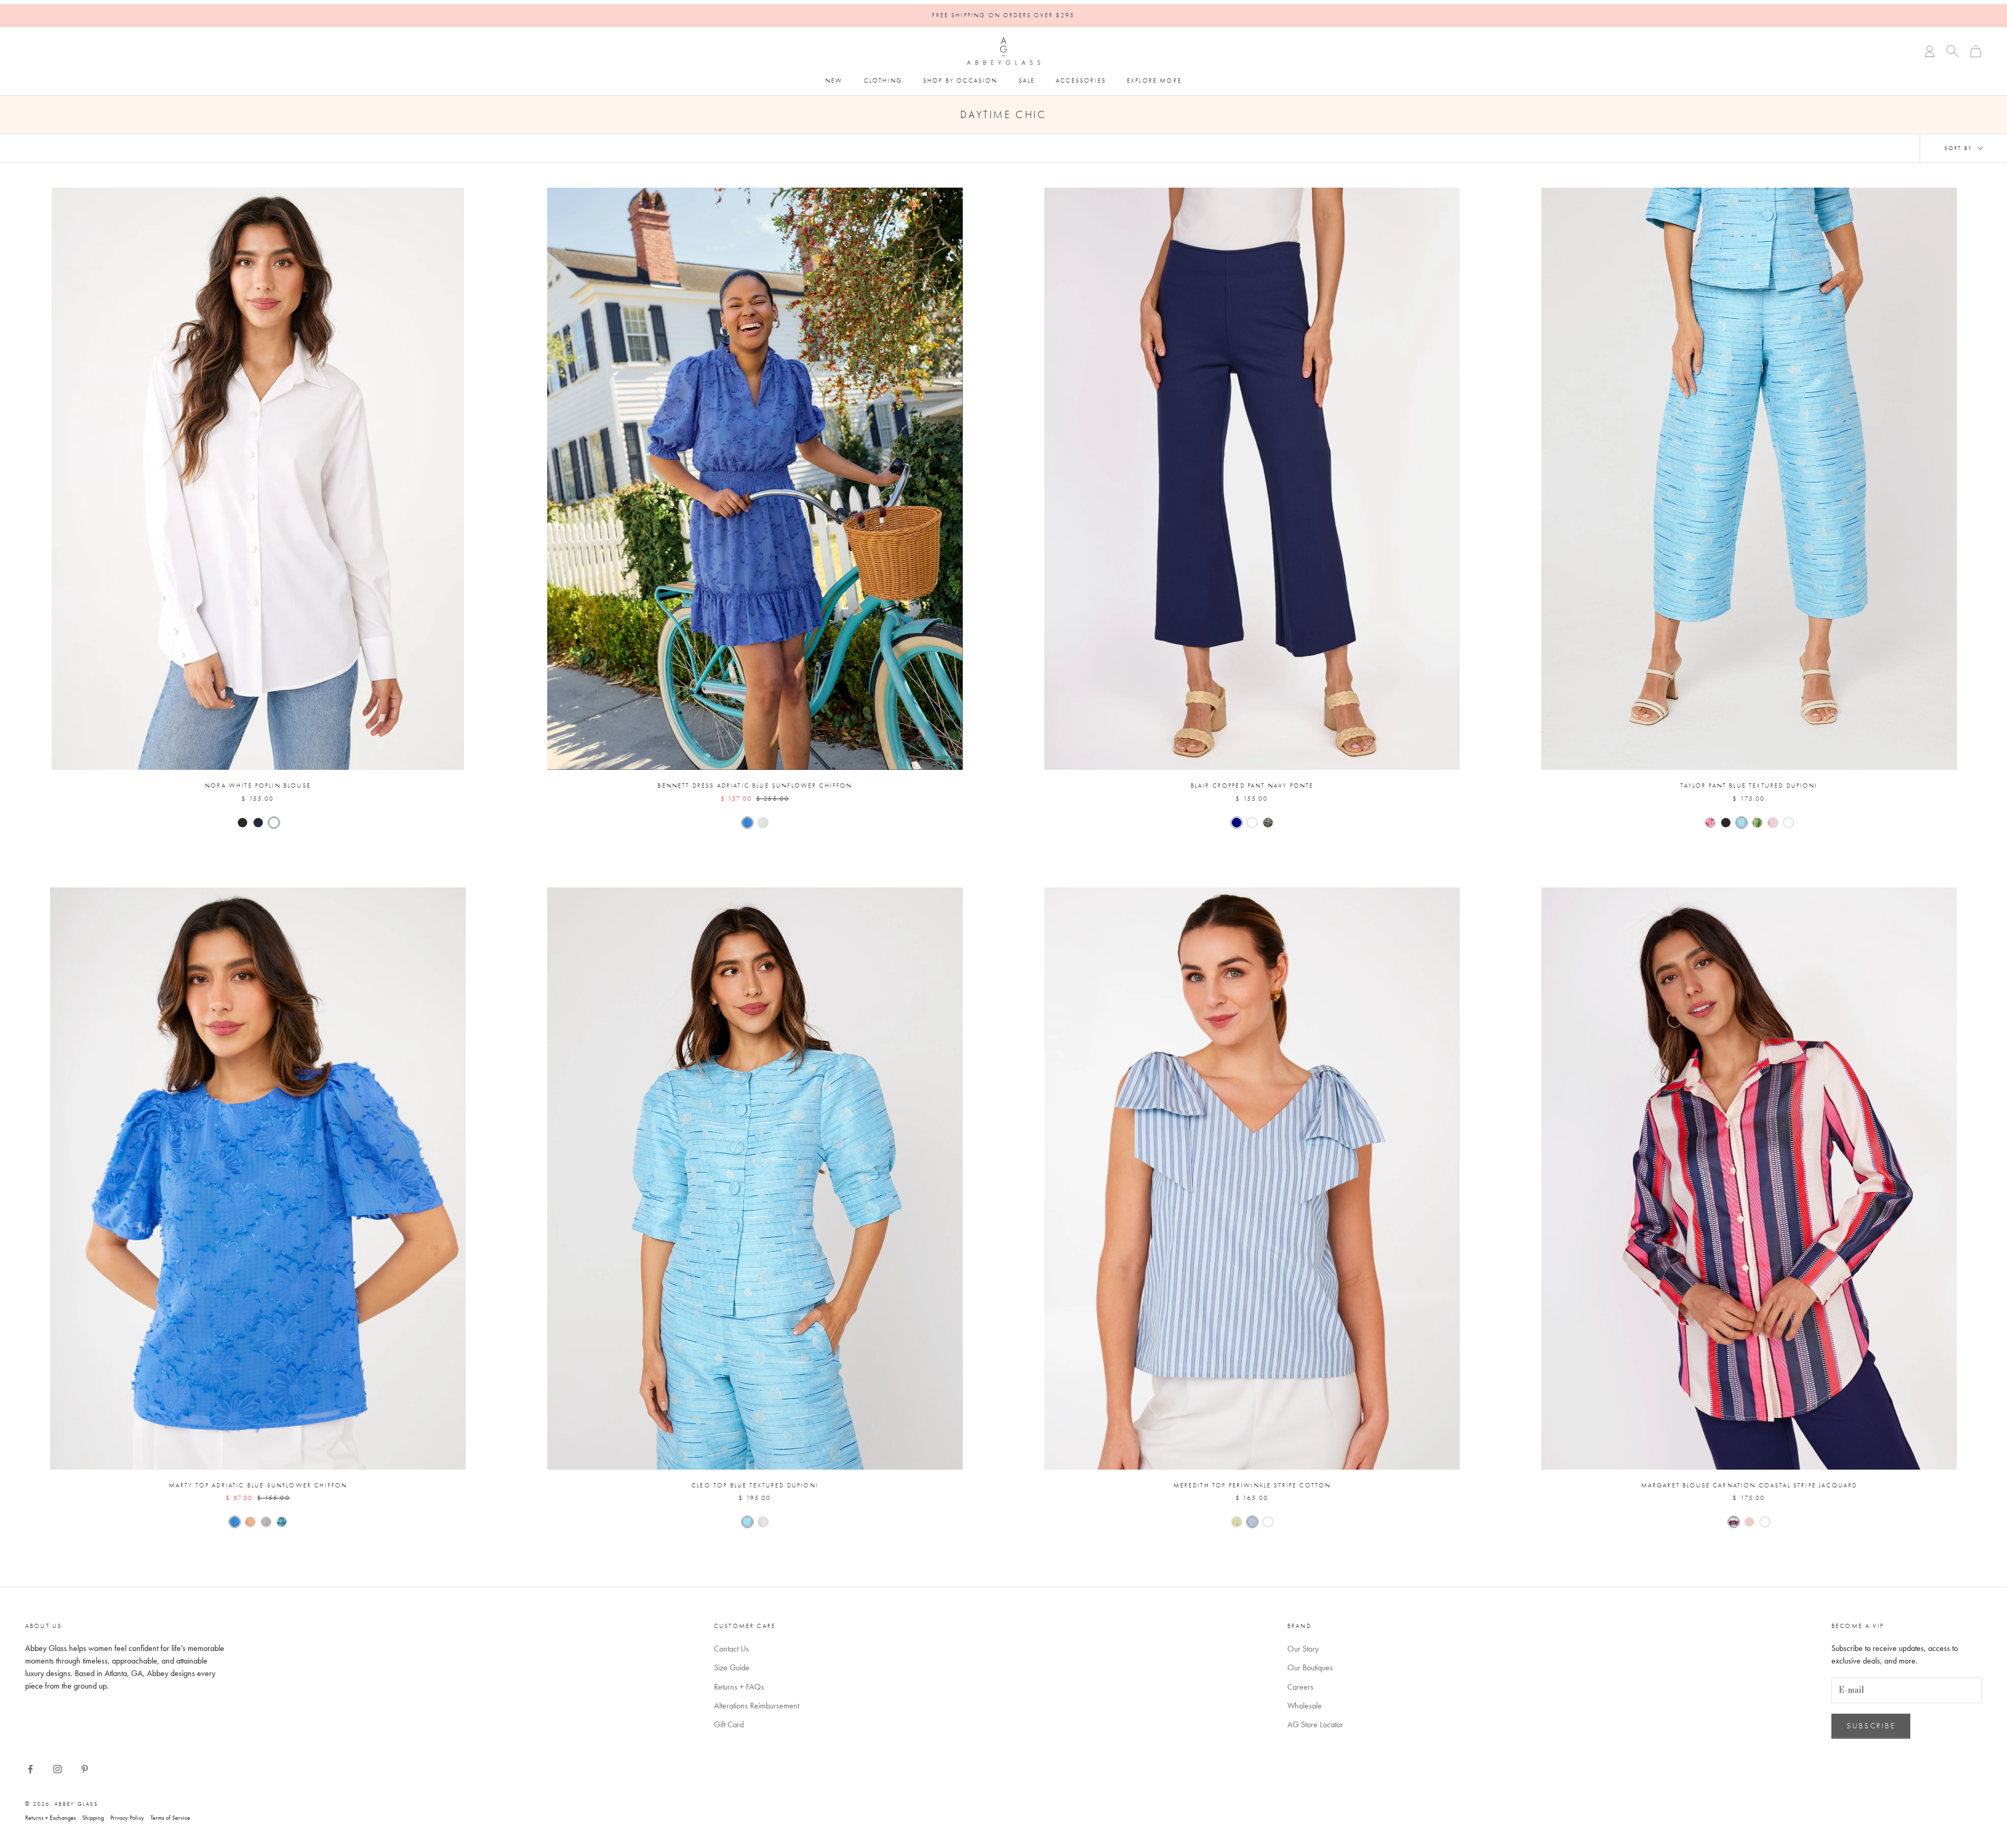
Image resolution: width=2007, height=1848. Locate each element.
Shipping (93, 1818)
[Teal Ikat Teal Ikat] (282, 1522)
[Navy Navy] (258, 823)
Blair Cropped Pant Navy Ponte (1252, 786)
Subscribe (1871, 1726)
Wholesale (1305, 1706)
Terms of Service (170, 1818)
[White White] (274, 823)
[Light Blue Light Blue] (1741, 823)
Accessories (1081, 80)
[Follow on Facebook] (30, 1769)
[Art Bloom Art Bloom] (1710, 823)
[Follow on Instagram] (57, 1769)
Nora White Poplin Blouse (258, 786)
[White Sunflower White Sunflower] (763, 823)
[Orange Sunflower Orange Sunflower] (250, 1522)
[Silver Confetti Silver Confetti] (266, 1522)
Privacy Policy (127, 1818)
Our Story (1303, 1649)
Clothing (883, 80)
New (834, 80)
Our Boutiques (1310, 1667)
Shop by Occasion (960, 80)
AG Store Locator (1315, 1724)
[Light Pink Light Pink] (1773, 823)
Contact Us (731, 1649)
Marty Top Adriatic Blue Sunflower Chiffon (258, 1485)
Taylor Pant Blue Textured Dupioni (1749, 786)
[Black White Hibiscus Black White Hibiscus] (1268, 823)
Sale (1027, 80)
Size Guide (732, 1667)
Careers (1300, 1687)
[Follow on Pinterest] (85, 1769)
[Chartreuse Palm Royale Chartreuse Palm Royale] (1237, 1522)
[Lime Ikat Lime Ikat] (1757, 823)
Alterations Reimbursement (757, 1706)
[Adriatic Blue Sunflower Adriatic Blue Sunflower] (747, 823)
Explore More (1154, 80)
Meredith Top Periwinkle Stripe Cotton (1252, 1485)
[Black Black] (243, 823)
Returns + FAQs (739, 1687)
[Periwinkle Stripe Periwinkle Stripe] (1252, 1522)
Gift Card (729, 1724)
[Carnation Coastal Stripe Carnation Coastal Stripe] (1734, 1522)
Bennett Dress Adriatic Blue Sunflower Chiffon (755, 786)
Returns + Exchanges (50, 1818)
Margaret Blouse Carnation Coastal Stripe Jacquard (1749, 1485)
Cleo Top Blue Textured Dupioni (755, 1485)
